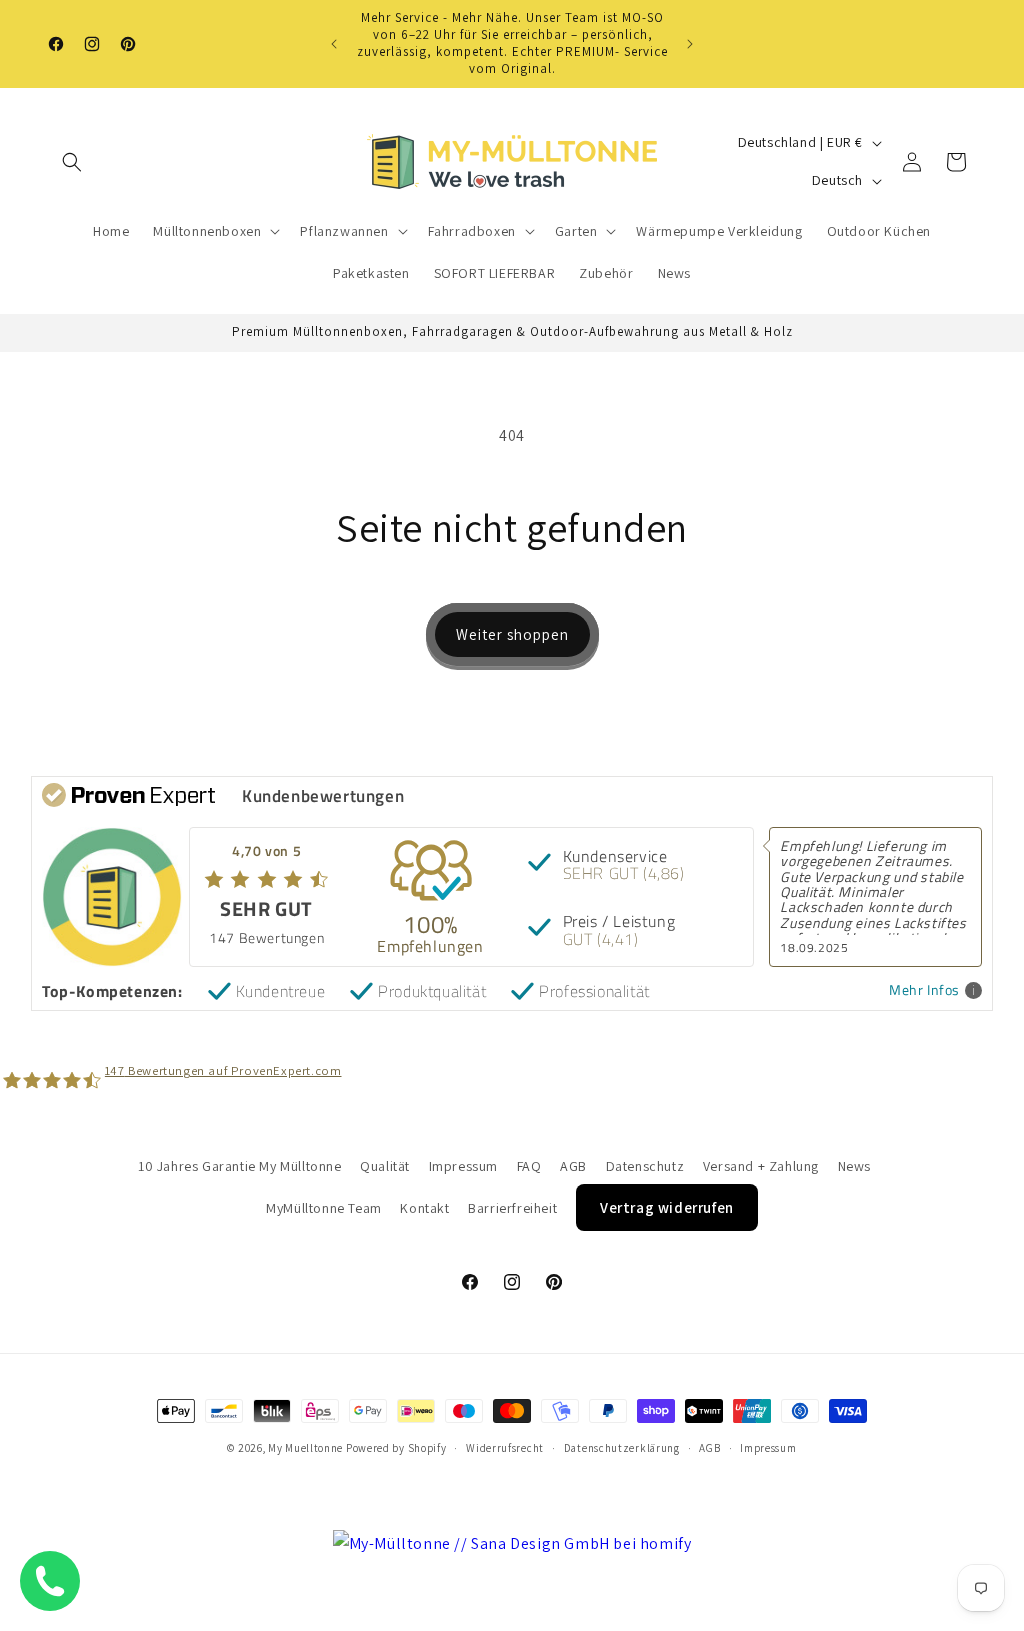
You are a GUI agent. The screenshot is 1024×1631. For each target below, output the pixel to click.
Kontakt (424, 1208)
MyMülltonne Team (324, 1208)
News (854, 1166)
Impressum (463, 1166)
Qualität (385, 1166)
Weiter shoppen (512, 634)
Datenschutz (645, 1166)
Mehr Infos (924, 990)
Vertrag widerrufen (667, 1207)
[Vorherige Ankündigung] (334, 44)
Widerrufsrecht (505, 1448)
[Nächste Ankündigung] (690, 44)
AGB (573, 1166)
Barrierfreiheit (512, 1208)
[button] (72, 162)
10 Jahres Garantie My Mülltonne (240, 1166)
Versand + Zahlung (761, 1166)
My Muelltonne (305, 1448)
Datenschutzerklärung (622, 1448)
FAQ (529, 1166)
